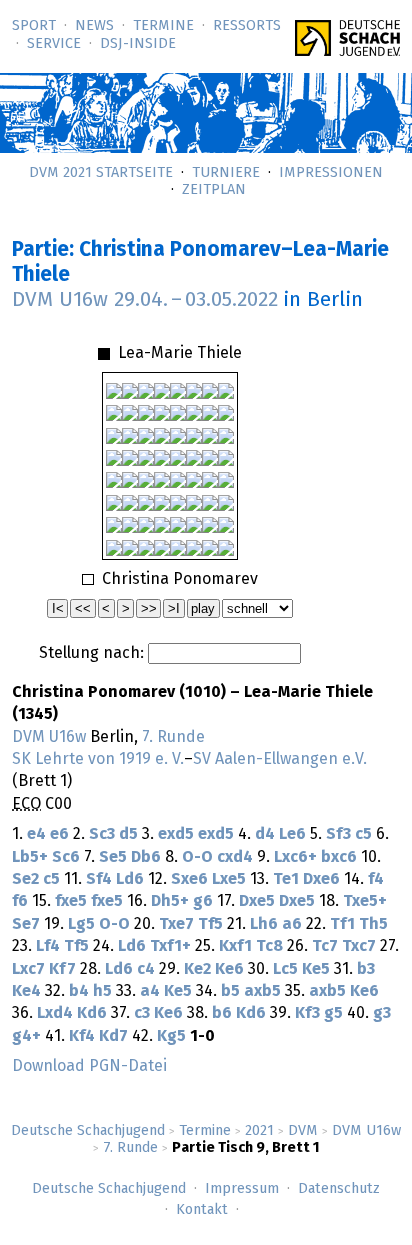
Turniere (226, 173)
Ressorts (247, 26)
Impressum (242, 1189)
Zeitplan (214, 190)
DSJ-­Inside (138, 44)
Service (54, 44)
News (94, 26)
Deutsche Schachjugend (88, 1131)
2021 (259, 1131)
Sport (34, 26)
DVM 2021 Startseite (101, 173)
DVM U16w (366, 1131)
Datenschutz (339, 1189)
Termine (163, 26)
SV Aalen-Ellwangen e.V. (280, 759)
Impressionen (331, 173)
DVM (303, 1131)
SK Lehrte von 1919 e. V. (98, 759)
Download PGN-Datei (89, 1066)
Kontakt (202, 1210)
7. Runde (130, 1148)
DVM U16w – (145, 300)
